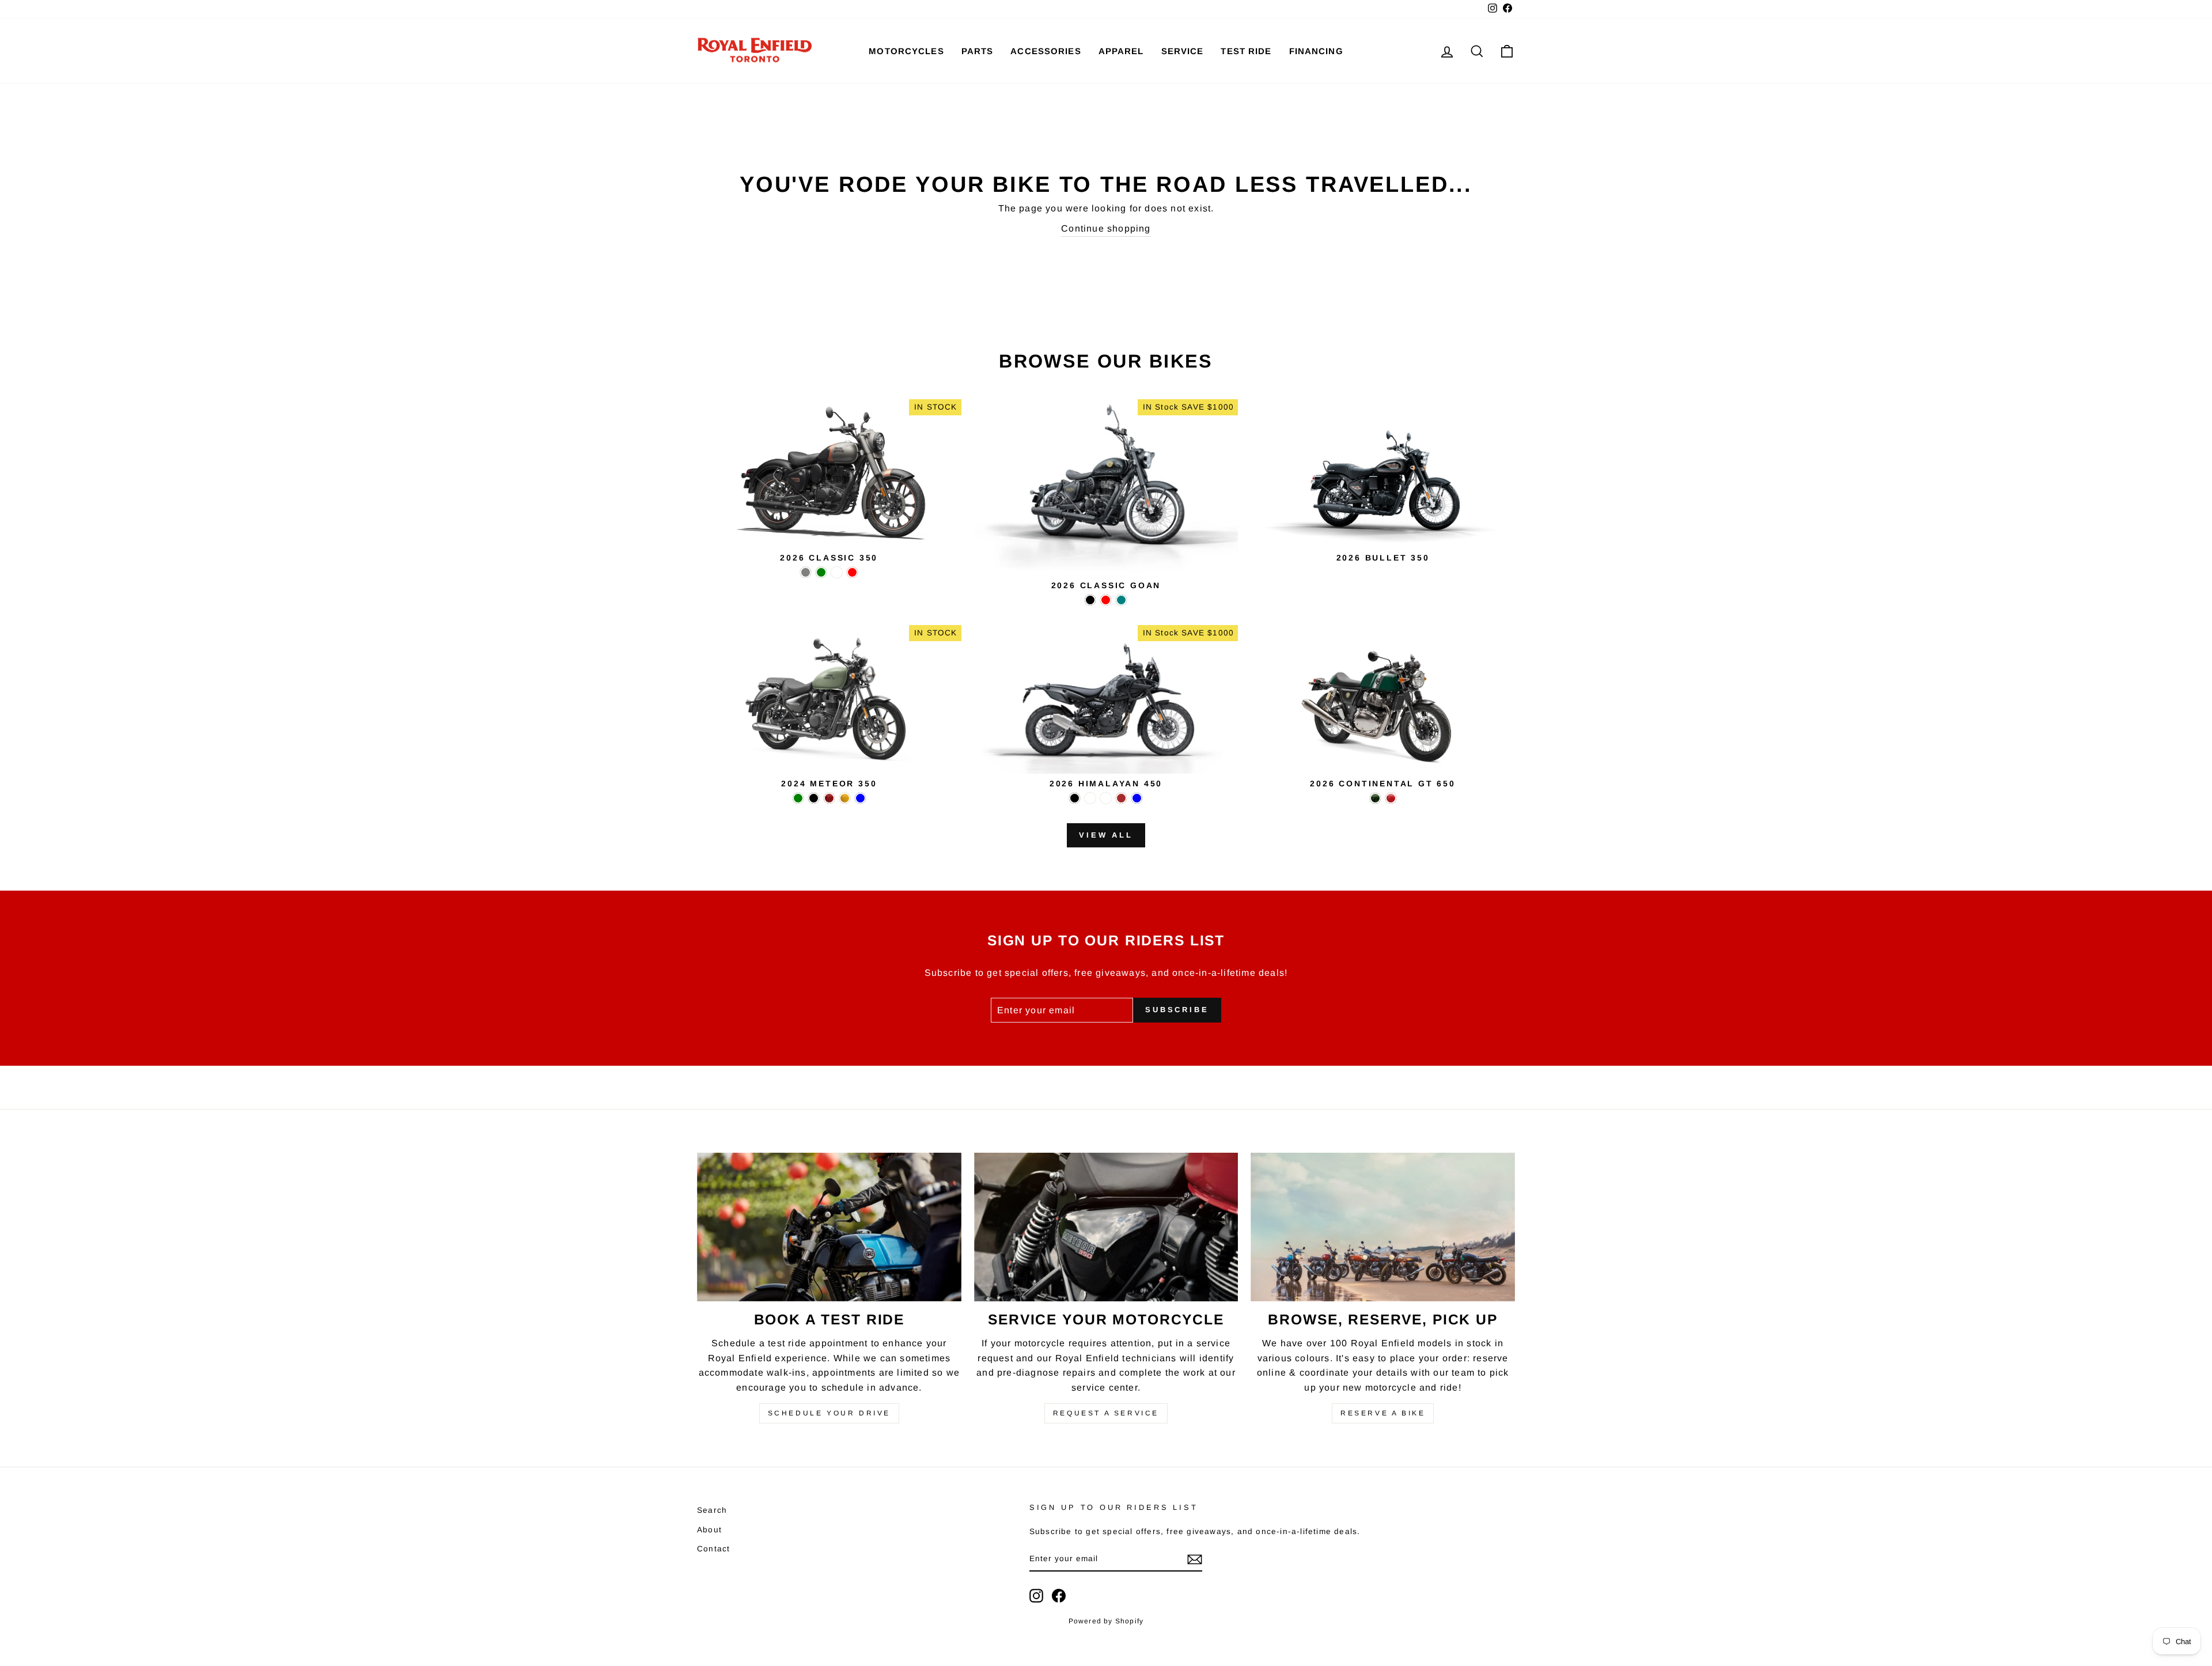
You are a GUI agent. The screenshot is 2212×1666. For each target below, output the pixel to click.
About (709, 1530)
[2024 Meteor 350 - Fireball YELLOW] (845, 798)
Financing (1316, 51)
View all (1106, 835)
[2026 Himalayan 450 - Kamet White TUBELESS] (1106, 798)
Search (712, 1510)
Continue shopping (1106, 228)
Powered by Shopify (1106, 1621)
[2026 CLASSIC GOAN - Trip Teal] (1121, 600)
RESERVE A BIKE (1383, 1413)
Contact (713, 1549)
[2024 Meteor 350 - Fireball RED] (829, 798)
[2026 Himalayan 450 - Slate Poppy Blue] (1137, 798)
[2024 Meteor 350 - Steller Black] (814, 798)
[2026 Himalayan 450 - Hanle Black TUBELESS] (1090, 798)
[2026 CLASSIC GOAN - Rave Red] (1106, 600)
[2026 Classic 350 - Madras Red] (852, 572)
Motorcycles (906, 51)
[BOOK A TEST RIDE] (829, 1227)
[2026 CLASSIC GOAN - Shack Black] (1090, 600)
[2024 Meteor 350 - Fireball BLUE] (860, 798)
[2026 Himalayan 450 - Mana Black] (1075, 798)
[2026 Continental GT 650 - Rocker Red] (1391, 798)
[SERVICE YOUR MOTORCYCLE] (1106, 1227)
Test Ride (1246, 51)
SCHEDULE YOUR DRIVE (829, 1413)
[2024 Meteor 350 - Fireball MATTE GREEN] (798, 798)
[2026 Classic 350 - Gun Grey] (806, 572)
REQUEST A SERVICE (1106, 1413)
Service (1183, 51)
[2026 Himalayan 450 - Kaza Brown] (1121, 798)
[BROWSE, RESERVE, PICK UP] (1383, 1227)
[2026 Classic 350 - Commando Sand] (837, 572)
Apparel (1121, 51)
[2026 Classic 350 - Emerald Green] (821, 572)
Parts (978, 51)
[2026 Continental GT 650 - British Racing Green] (1375, 798)
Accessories (1046, 51)
